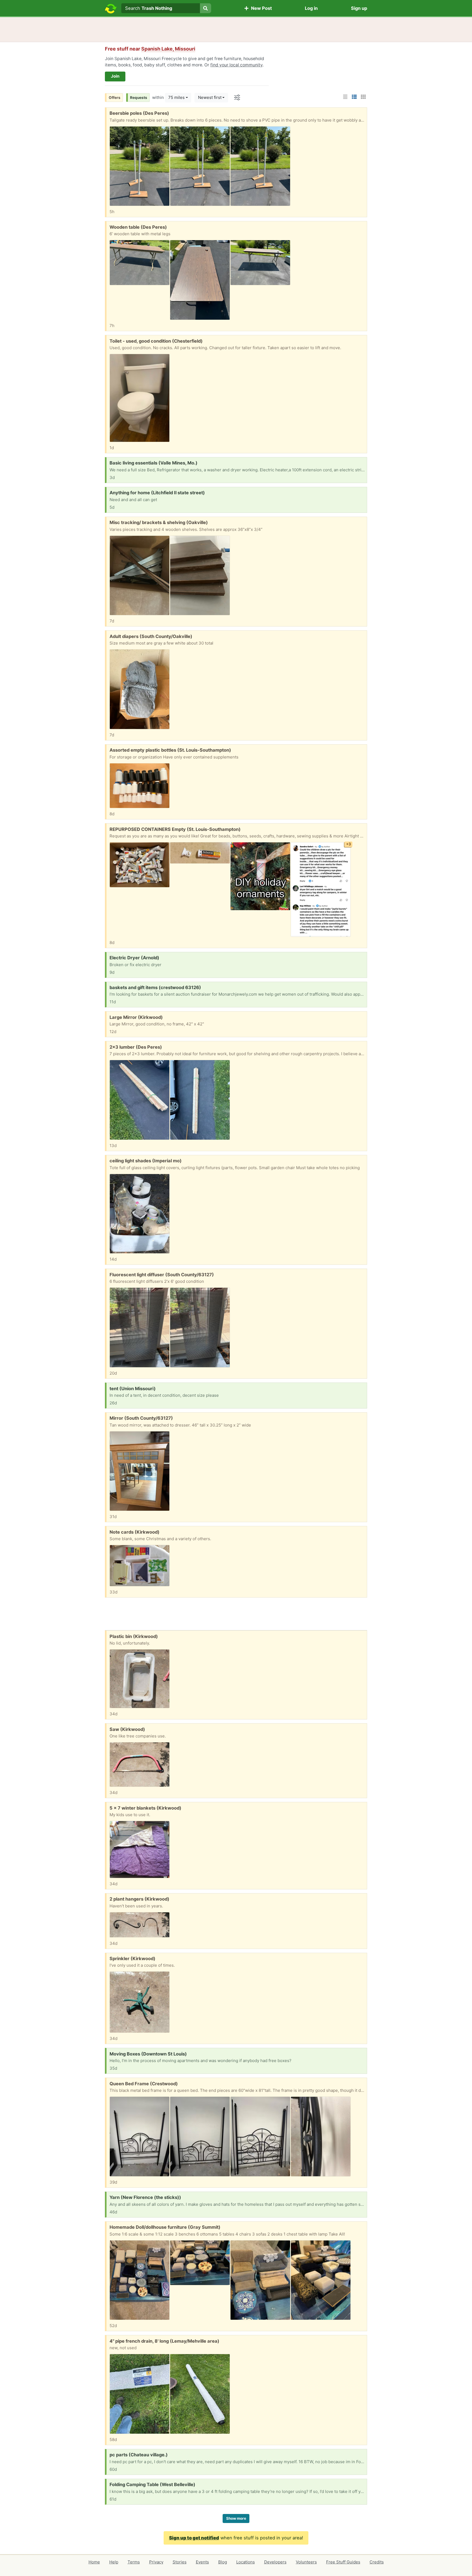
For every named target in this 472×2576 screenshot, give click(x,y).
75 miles (176, 97)
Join (115, 76)
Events (202, 2562)
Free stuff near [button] (150, 49)
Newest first (210, 97)
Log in (311, 8)
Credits (377, 2562)
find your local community (236, 65)
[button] (345, 97)
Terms (134, 2562)
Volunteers (306, 2562)
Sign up (359, 8)
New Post (260, 8)
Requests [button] (139, 98)
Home (94, 2562)
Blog (223, 2562)
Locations (246, 2562)
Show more (236, 2518)
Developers (275, 2562)
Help (114, 2562)
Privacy (156, 2562)
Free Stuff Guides (343, 2562)
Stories (180, 2562)
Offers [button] (115, 98)
